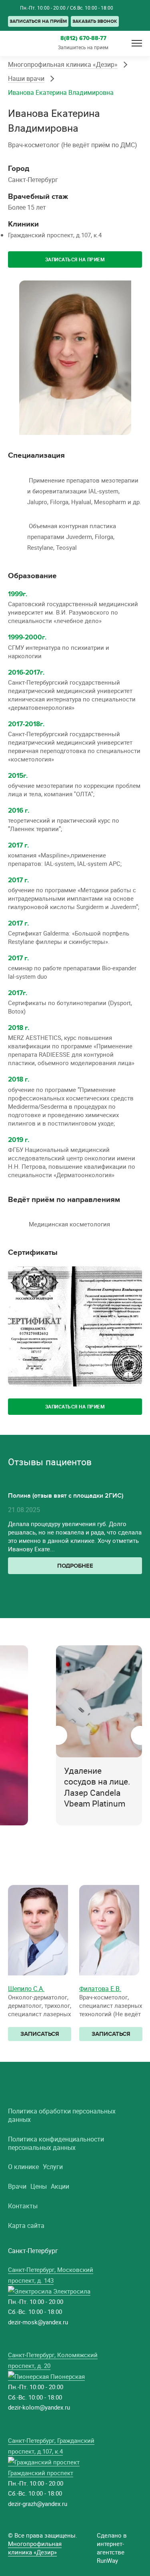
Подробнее (75, 1566)
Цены (39, 2186)
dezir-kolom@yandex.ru (39, 2407)
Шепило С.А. (26, 1989)
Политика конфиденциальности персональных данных (56, 2143)
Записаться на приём (38, 21)
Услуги (53, 2167)
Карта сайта (26, 2226)
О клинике (23, 2167)
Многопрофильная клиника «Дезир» (63, 64)
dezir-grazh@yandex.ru (38, 2504)
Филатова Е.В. (100, 1989)
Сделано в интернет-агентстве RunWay (112, 2548)
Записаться (40, 2034)
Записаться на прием (75, 259)
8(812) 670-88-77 (137, 21)
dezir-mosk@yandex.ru (38, 2322)
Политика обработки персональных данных (62, 2115)
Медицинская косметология (69, 1224)
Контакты (23, 2206)
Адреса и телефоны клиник (12, 7)
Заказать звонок (95, 21)
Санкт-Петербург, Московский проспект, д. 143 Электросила (51, 2280)
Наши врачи (26, 78)
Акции (60, 2186)
